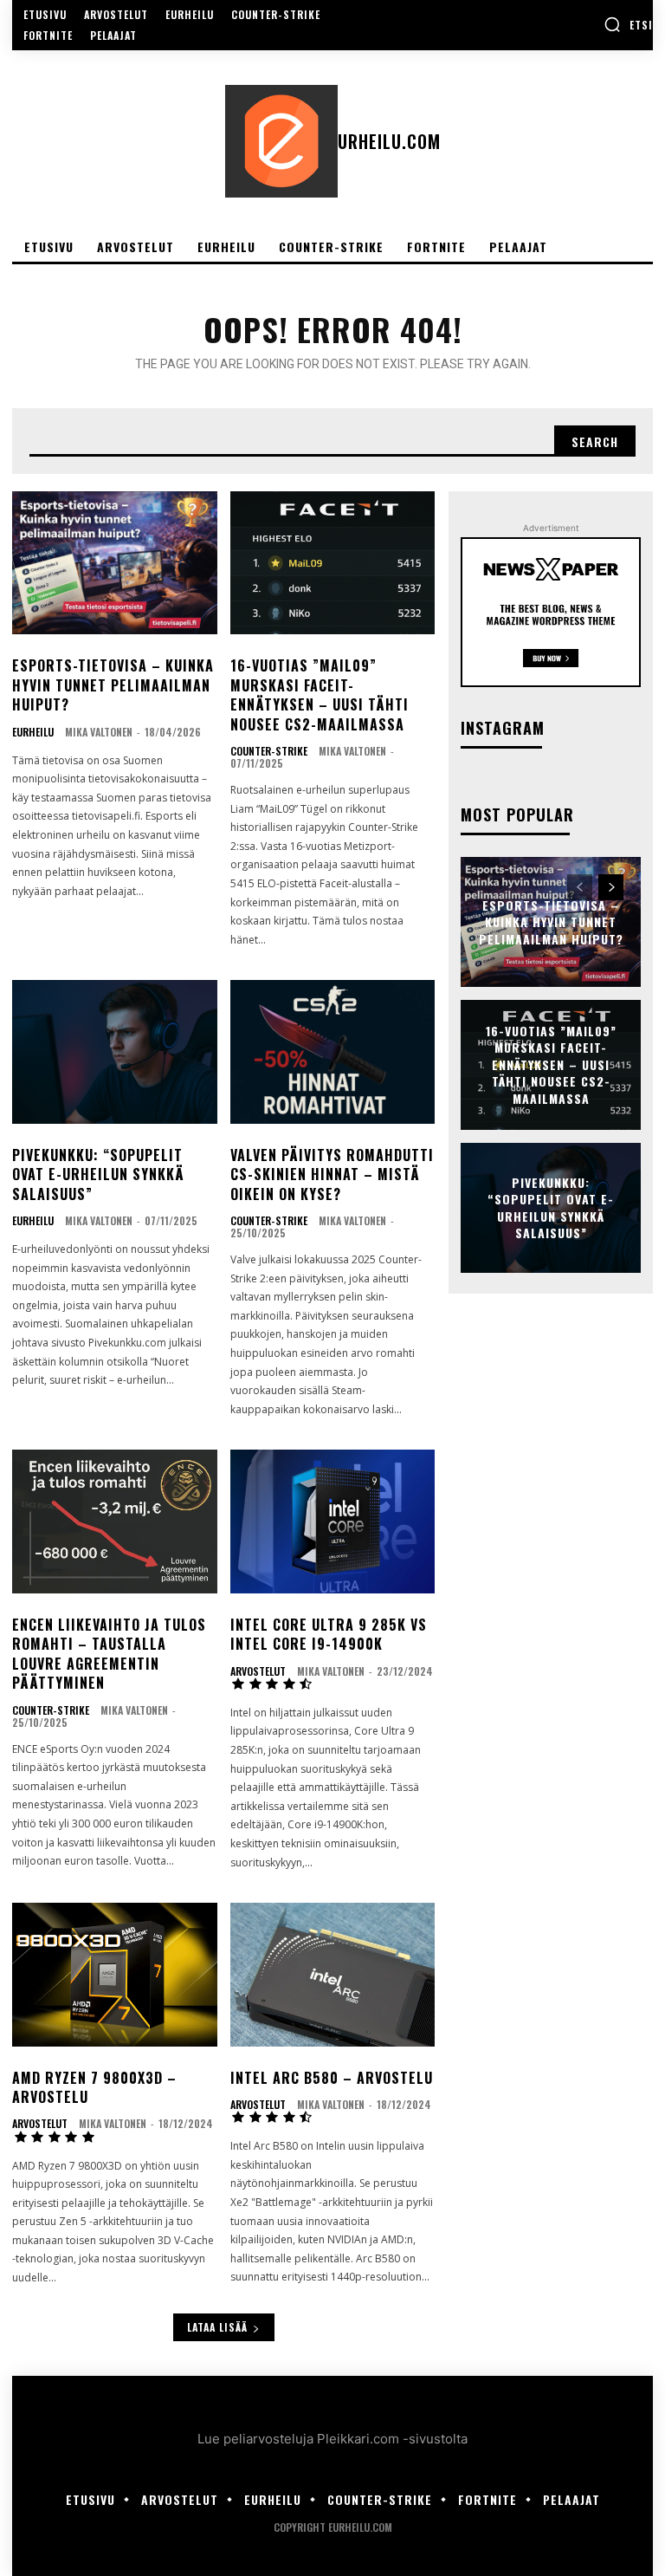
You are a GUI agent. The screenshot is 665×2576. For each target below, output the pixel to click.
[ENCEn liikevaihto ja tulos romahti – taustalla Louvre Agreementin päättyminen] (115, 1522)
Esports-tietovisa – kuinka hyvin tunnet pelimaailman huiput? (113, 685)
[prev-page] (580, 887)
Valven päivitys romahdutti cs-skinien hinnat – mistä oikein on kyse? (332, 1174)
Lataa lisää (217, 2327)
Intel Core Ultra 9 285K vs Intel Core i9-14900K (329, 1634)
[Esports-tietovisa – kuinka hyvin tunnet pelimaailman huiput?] (115, 563)
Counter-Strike (269, 751)
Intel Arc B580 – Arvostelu (332, 2078)
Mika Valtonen (99, 732)
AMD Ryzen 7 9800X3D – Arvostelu (94, 2087)
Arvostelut (258, 1671)
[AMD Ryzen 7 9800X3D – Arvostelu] (115, 1975)
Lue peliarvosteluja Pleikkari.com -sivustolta (332, 2439)
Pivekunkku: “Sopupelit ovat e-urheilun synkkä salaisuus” (98, 1174)
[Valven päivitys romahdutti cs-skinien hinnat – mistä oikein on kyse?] (333, 1052)
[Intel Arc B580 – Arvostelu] (333, 1975)
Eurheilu (33, 732)
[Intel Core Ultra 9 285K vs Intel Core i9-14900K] (333, 1522)
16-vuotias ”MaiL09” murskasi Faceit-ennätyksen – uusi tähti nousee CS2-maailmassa (320, 694)
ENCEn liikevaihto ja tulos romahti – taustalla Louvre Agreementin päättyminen (109, 1654)
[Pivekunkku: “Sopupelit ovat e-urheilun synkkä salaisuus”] (115, 1052)
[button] (628, 24)
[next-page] (611, 887)
